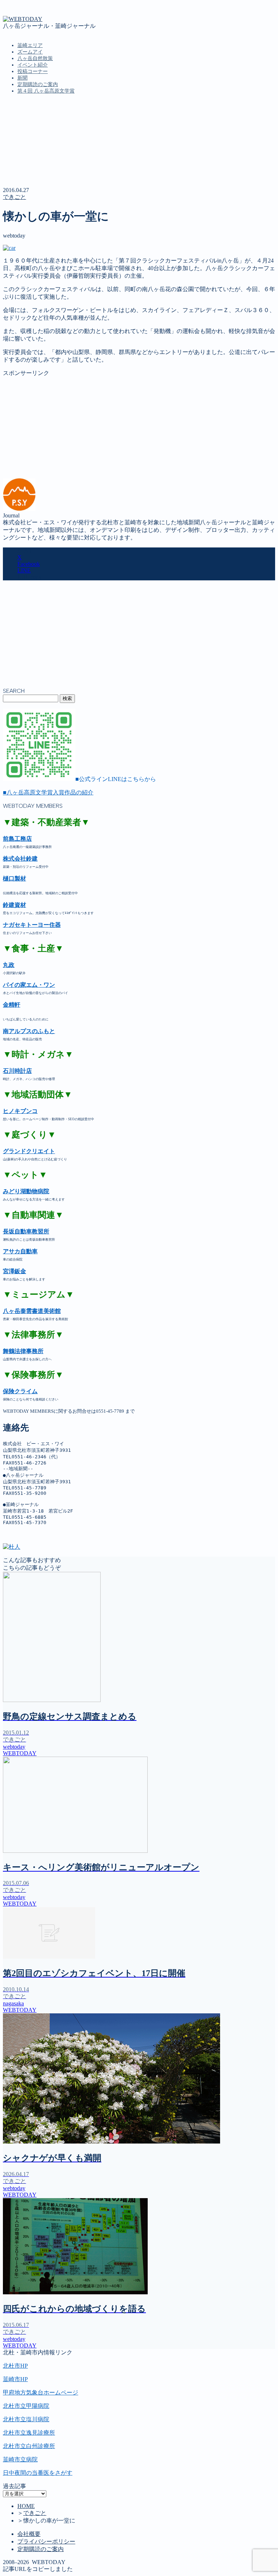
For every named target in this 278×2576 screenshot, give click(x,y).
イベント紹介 (33, 65)
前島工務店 (17, 839)
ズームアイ (30, 52)
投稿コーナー (33, 71)
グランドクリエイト (29, 1151)
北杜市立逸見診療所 (29, 2433)
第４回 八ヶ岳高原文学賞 (46, 91)
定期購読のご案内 (38, 84)
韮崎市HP (15, 2379)
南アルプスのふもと (29, 1031)
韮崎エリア (30, 45)
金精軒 (12, 1005)
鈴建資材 (14, 905)
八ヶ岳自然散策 (35, 58)
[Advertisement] (139, 428)
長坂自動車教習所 (26, 1231)
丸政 (9, 965)
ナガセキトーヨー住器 (32, 925)
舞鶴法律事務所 (23, 1351)
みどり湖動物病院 (26, 1191)
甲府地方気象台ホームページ (41, 2392)
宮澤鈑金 (14, 1271)
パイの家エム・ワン (29, 985)
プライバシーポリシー (46, 2541)
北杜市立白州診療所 (29, 2446)
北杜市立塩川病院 (26, 2419)
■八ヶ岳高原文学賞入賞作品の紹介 (48, 792)
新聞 (22, 78)
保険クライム (20, 1391)
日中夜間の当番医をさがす (38, 2473)
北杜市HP (15, 2366)
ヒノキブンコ (20, 1111)
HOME (26, 2506)
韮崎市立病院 (20, 2459)
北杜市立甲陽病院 (26, 2406)
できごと (14, 197)
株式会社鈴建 (20, 859)
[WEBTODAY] (23, 19)
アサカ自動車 (20, 1251)
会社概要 (29, 2534)
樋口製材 (14, 878)
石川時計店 (17, 1071)
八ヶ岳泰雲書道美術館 (32, 1311)
